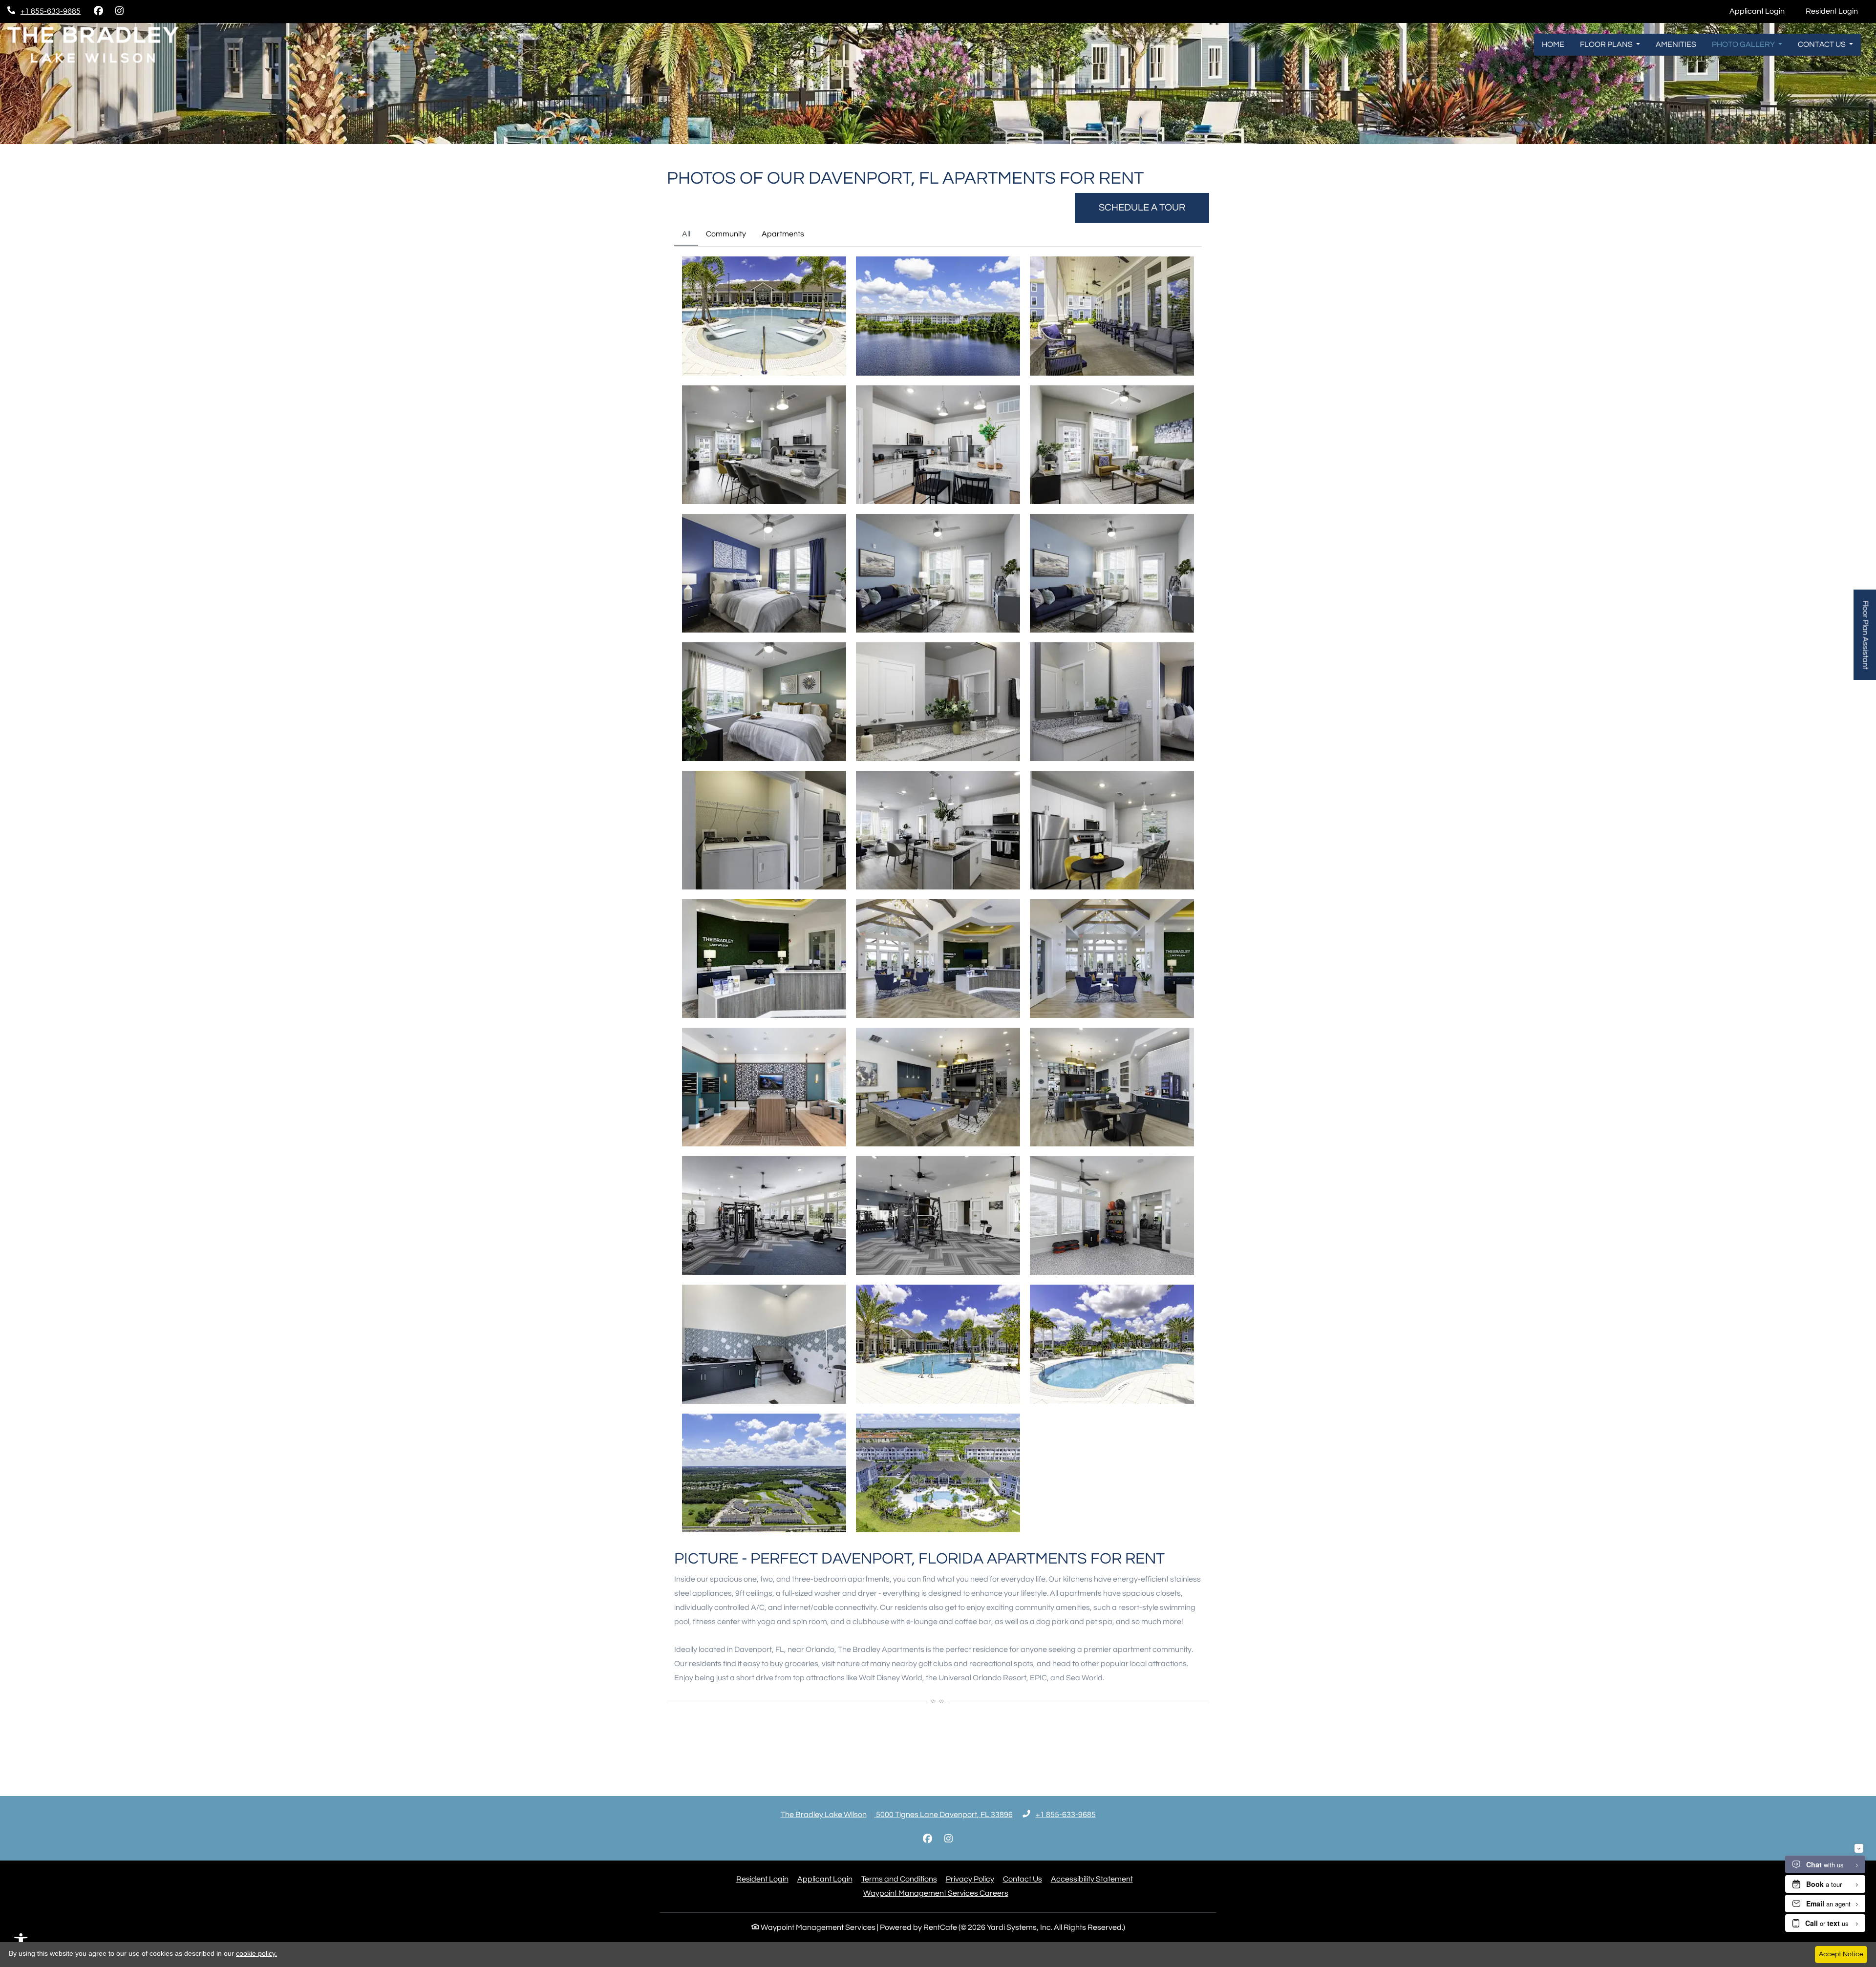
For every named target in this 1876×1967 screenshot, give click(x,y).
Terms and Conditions (899, 1879)
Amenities (1676, 44)
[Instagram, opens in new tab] (119, 11)
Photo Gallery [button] (1744, 44)
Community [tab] (726, 234)
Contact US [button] (1823, 44)
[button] (764, 316)
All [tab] (686, 234)
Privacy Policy (970, 1879)
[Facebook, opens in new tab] (98, 11)
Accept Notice (1841, 1954)
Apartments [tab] (783, 234)
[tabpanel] (938, 894)
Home (1553, 44)
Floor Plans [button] (1607, 44)
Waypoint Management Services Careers (936, 1893)
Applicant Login (1762, 11)
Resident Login (1837, 11)
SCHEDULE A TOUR (1142, 208)
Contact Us (1023, 1879)
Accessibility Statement (1092, 1879)
